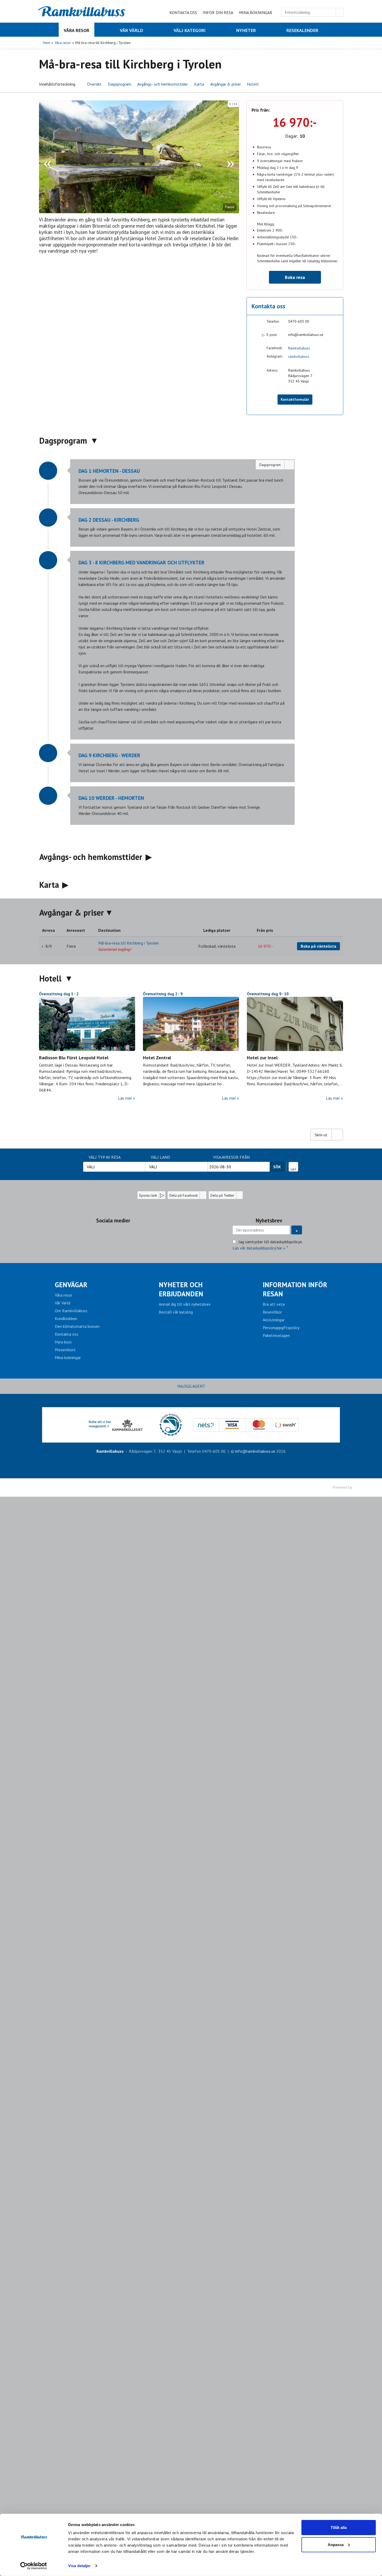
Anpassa (336, 2544)
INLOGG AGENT (191, 1386)
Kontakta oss (183, 12)
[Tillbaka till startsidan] (82, 11)
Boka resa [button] (295, 277)
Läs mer (125, 1098)
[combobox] (114, 1167)
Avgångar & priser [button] (226, 84)
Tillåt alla (339, 2527)
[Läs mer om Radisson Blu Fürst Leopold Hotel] (87, 1024)
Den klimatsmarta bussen (77, 1326)
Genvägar (71, 1285)
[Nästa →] (231, 157)
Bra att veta (274, 1304)
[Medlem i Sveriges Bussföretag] (170, 1425)
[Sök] (340, 12)
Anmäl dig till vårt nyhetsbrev (185, 1304)
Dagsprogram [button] (120, 84)
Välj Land (160, 1157)
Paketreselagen (276, 1335)
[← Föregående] (47, 157)
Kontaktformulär (295, 399)
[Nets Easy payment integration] (246, 1425)
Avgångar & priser (72, 913)
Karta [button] (199, 84)
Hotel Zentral (157, 1058)
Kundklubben (66, 1318)
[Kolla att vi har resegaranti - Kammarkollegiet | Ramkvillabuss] (116, 1425)
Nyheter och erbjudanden (181, 1289)
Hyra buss (63, 1342)
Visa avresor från (231, 1157)
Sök (277, 1167)
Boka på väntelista (318, 946)
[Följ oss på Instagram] (118, 1233)
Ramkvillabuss (299, 348)
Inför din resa (218, 12)
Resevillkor (272, 1312)
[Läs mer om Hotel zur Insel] (295, 1024)
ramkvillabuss (299, 356)
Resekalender (294, 1165)
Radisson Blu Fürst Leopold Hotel (74, 1058)
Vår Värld (62, 1303)
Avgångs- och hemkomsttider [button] (163, 84)
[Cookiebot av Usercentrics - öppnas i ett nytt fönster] (34, 2566)
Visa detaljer (79, 2566)
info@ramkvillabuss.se (306, 335)
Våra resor (64, 1295)
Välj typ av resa (105, 1157)
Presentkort (65, 1350)
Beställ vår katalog (176, 1312)
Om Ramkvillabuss (71, 1311)
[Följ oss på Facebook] (108, 1233)
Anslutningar (274, 1320)
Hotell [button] (253, 84)
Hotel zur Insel (262, 1058)
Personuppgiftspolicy (281, 1328)
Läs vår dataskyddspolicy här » (259, 1248)
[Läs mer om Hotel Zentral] (191, 1024)
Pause (230, 207)
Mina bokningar (256, 12)
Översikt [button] (94, 84)
